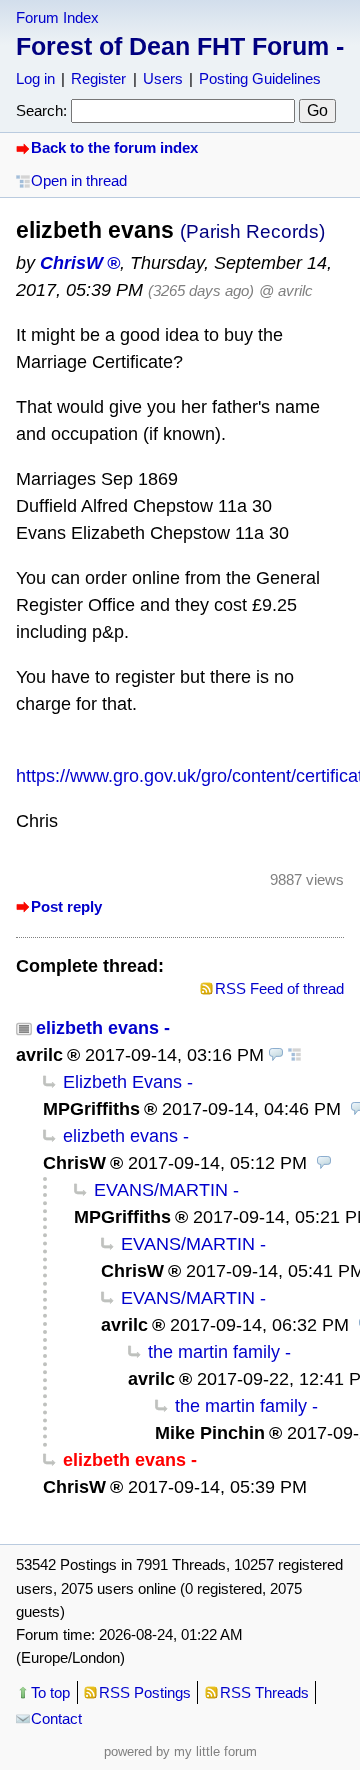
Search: (41, 110)
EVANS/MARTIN (161, 1190)
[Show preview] (276, 1055)
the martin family (214, 1352)
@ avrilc (286, 290)
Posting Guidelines (260, 78)
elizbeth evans (97, 1028)
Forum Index (57, 17)
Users (163, 78)
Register (98, 78)
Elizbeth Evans (122, 1082)
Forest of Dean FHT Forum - (180, 46)
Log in (35, 78)
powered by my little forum (180, 1751)
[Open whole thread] (295, 1055)
